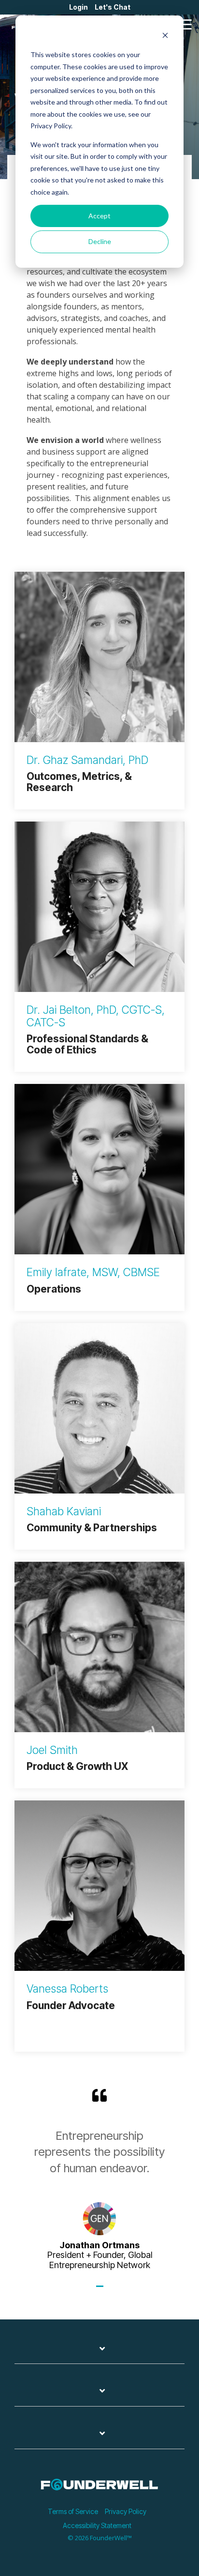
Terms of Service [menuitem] (73, 2511)
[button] (185, 24)
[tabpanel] (99, 2179)
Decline (100, 241)
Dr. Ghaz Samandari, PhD (87, 760)
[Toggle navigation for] (99, 2354)
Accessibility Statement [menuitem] (97, 2525)
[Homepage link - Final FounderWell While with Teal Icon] (99, 2495)
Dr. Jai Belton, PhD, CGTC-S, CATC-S (96, 1016)
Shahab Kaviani (64, 1511)
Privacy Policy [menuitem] (126, 2511)
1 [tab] (101, 2290)
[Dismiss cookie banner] (165, 37)
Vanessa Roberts (67, 1989)
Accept (99, 216)
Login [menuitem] (78, 7)
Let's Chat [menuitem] (113, 7)
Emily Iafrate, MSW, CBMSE (93, 1272)
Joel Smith (52, 1750)
